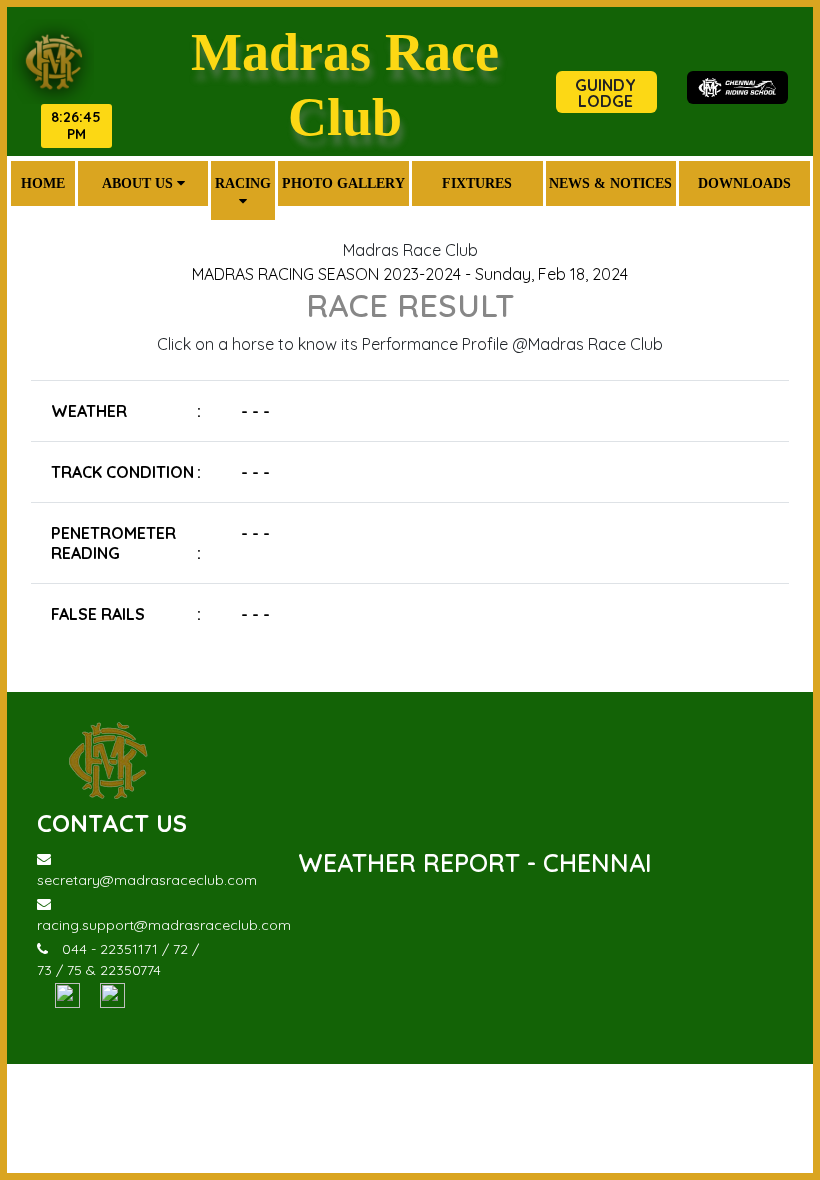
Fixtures (477, 183)
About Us (139, 183)
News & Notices (610, 183)
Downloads (744, 183)
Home (43, 183)
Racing (243, 183)
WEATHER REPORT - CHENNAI (475, 862)
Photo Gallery (343, 183)
